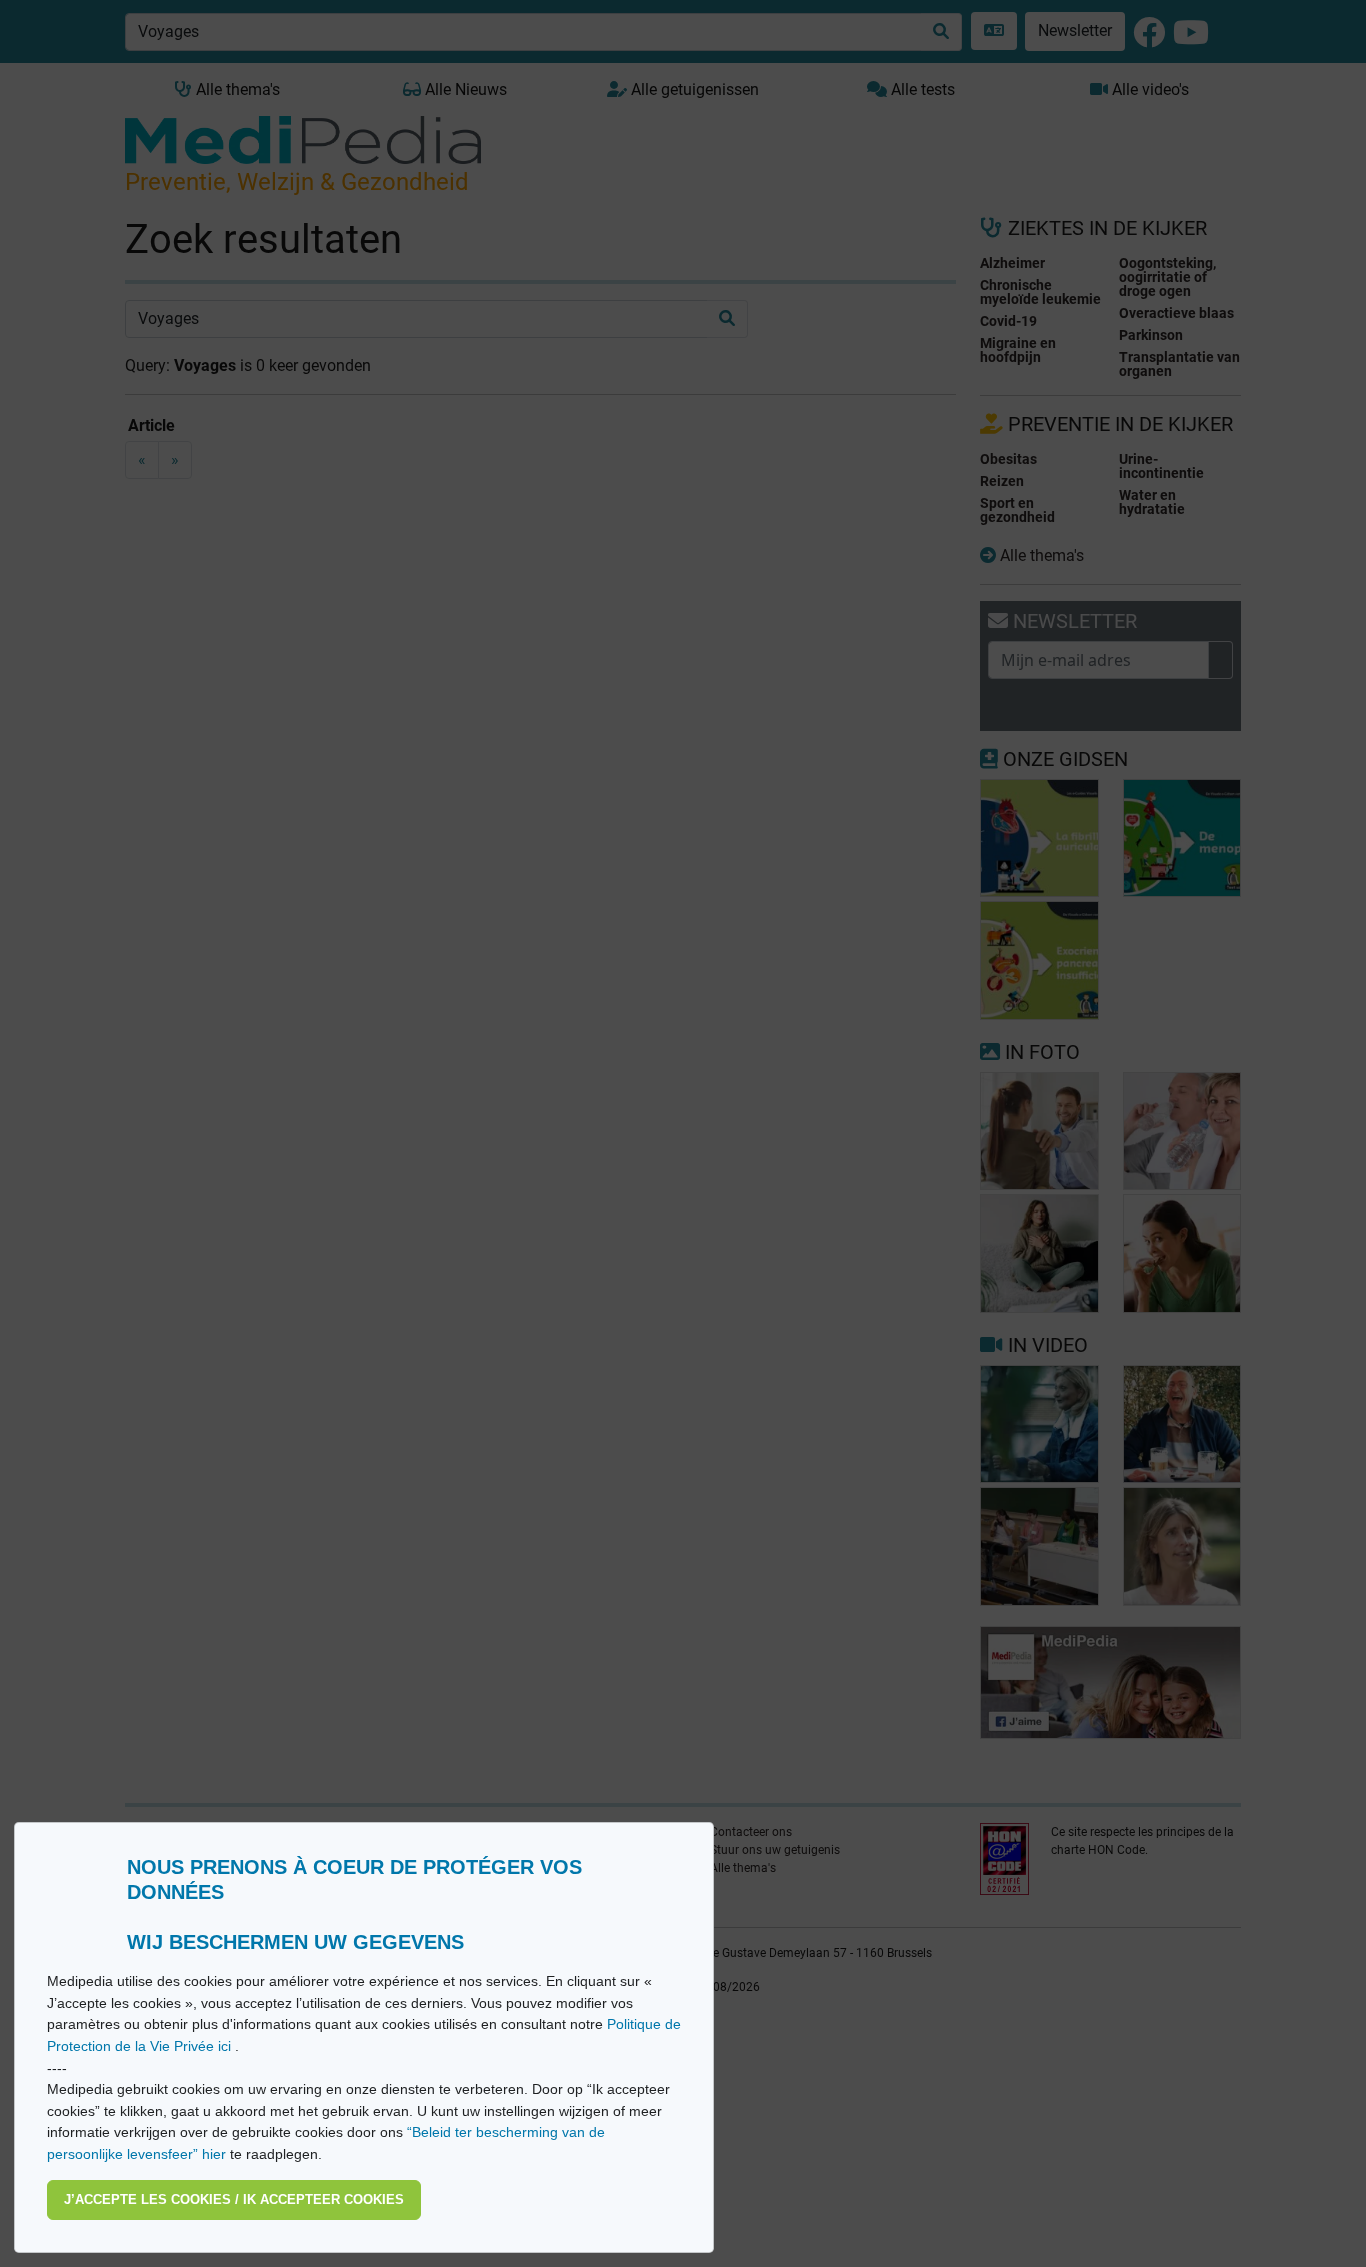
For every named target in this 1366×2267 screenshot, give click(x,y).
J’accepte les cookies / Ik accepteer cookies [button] (234, 2199)
